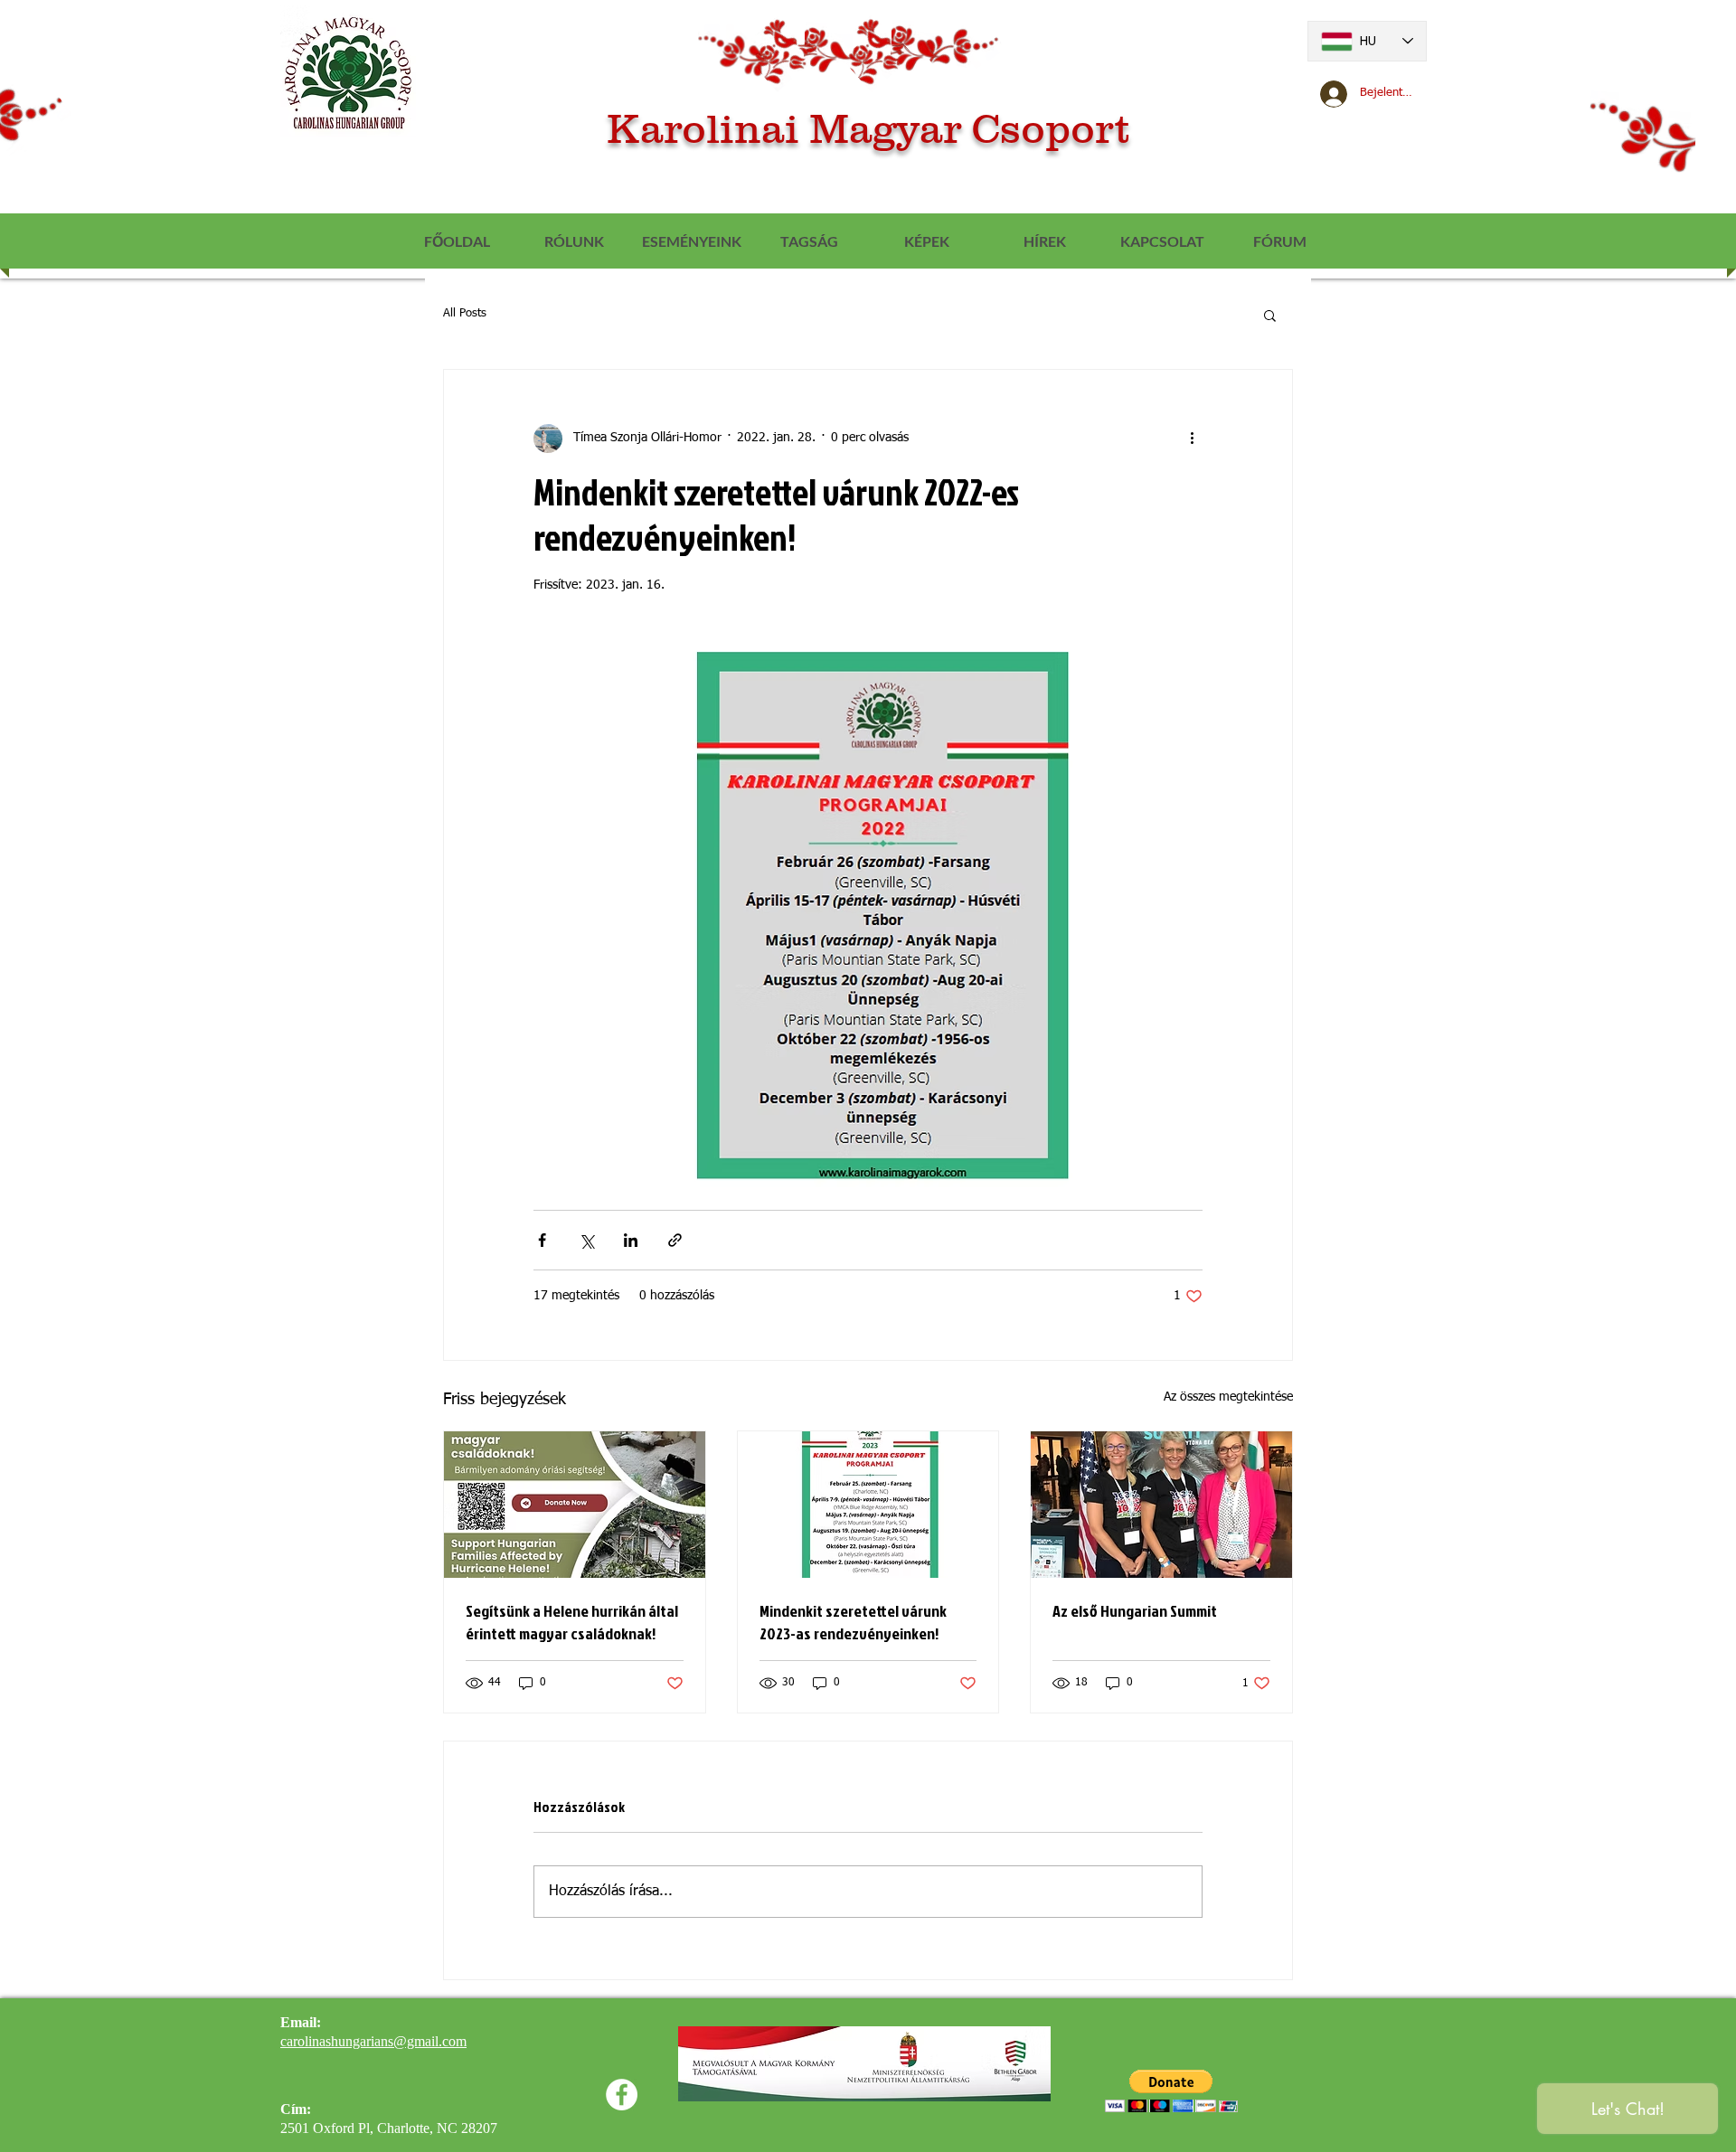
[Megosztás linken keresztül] (675, 1240)
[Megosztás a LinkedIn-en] (631, 1240)
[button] (1270, 315)
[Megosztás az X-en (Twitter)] (586, 1240)
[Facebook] (622, 2095)
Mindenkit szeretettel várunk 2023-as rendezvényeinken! (853, 1622)
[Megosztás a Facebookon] (542, 1240)
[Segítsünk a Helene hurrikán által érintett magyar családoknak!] (575, 1505)
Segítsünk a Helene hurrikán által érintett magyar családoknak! (572, 1622)
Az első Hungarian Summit (1135, 1611)
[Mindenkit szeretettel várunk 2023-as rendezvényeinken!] (868, 1505)
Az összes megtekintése (1228, 1397)
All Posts (465, 313)
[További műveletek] (1192, 439)
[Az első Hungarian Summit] (1161, 1505)
